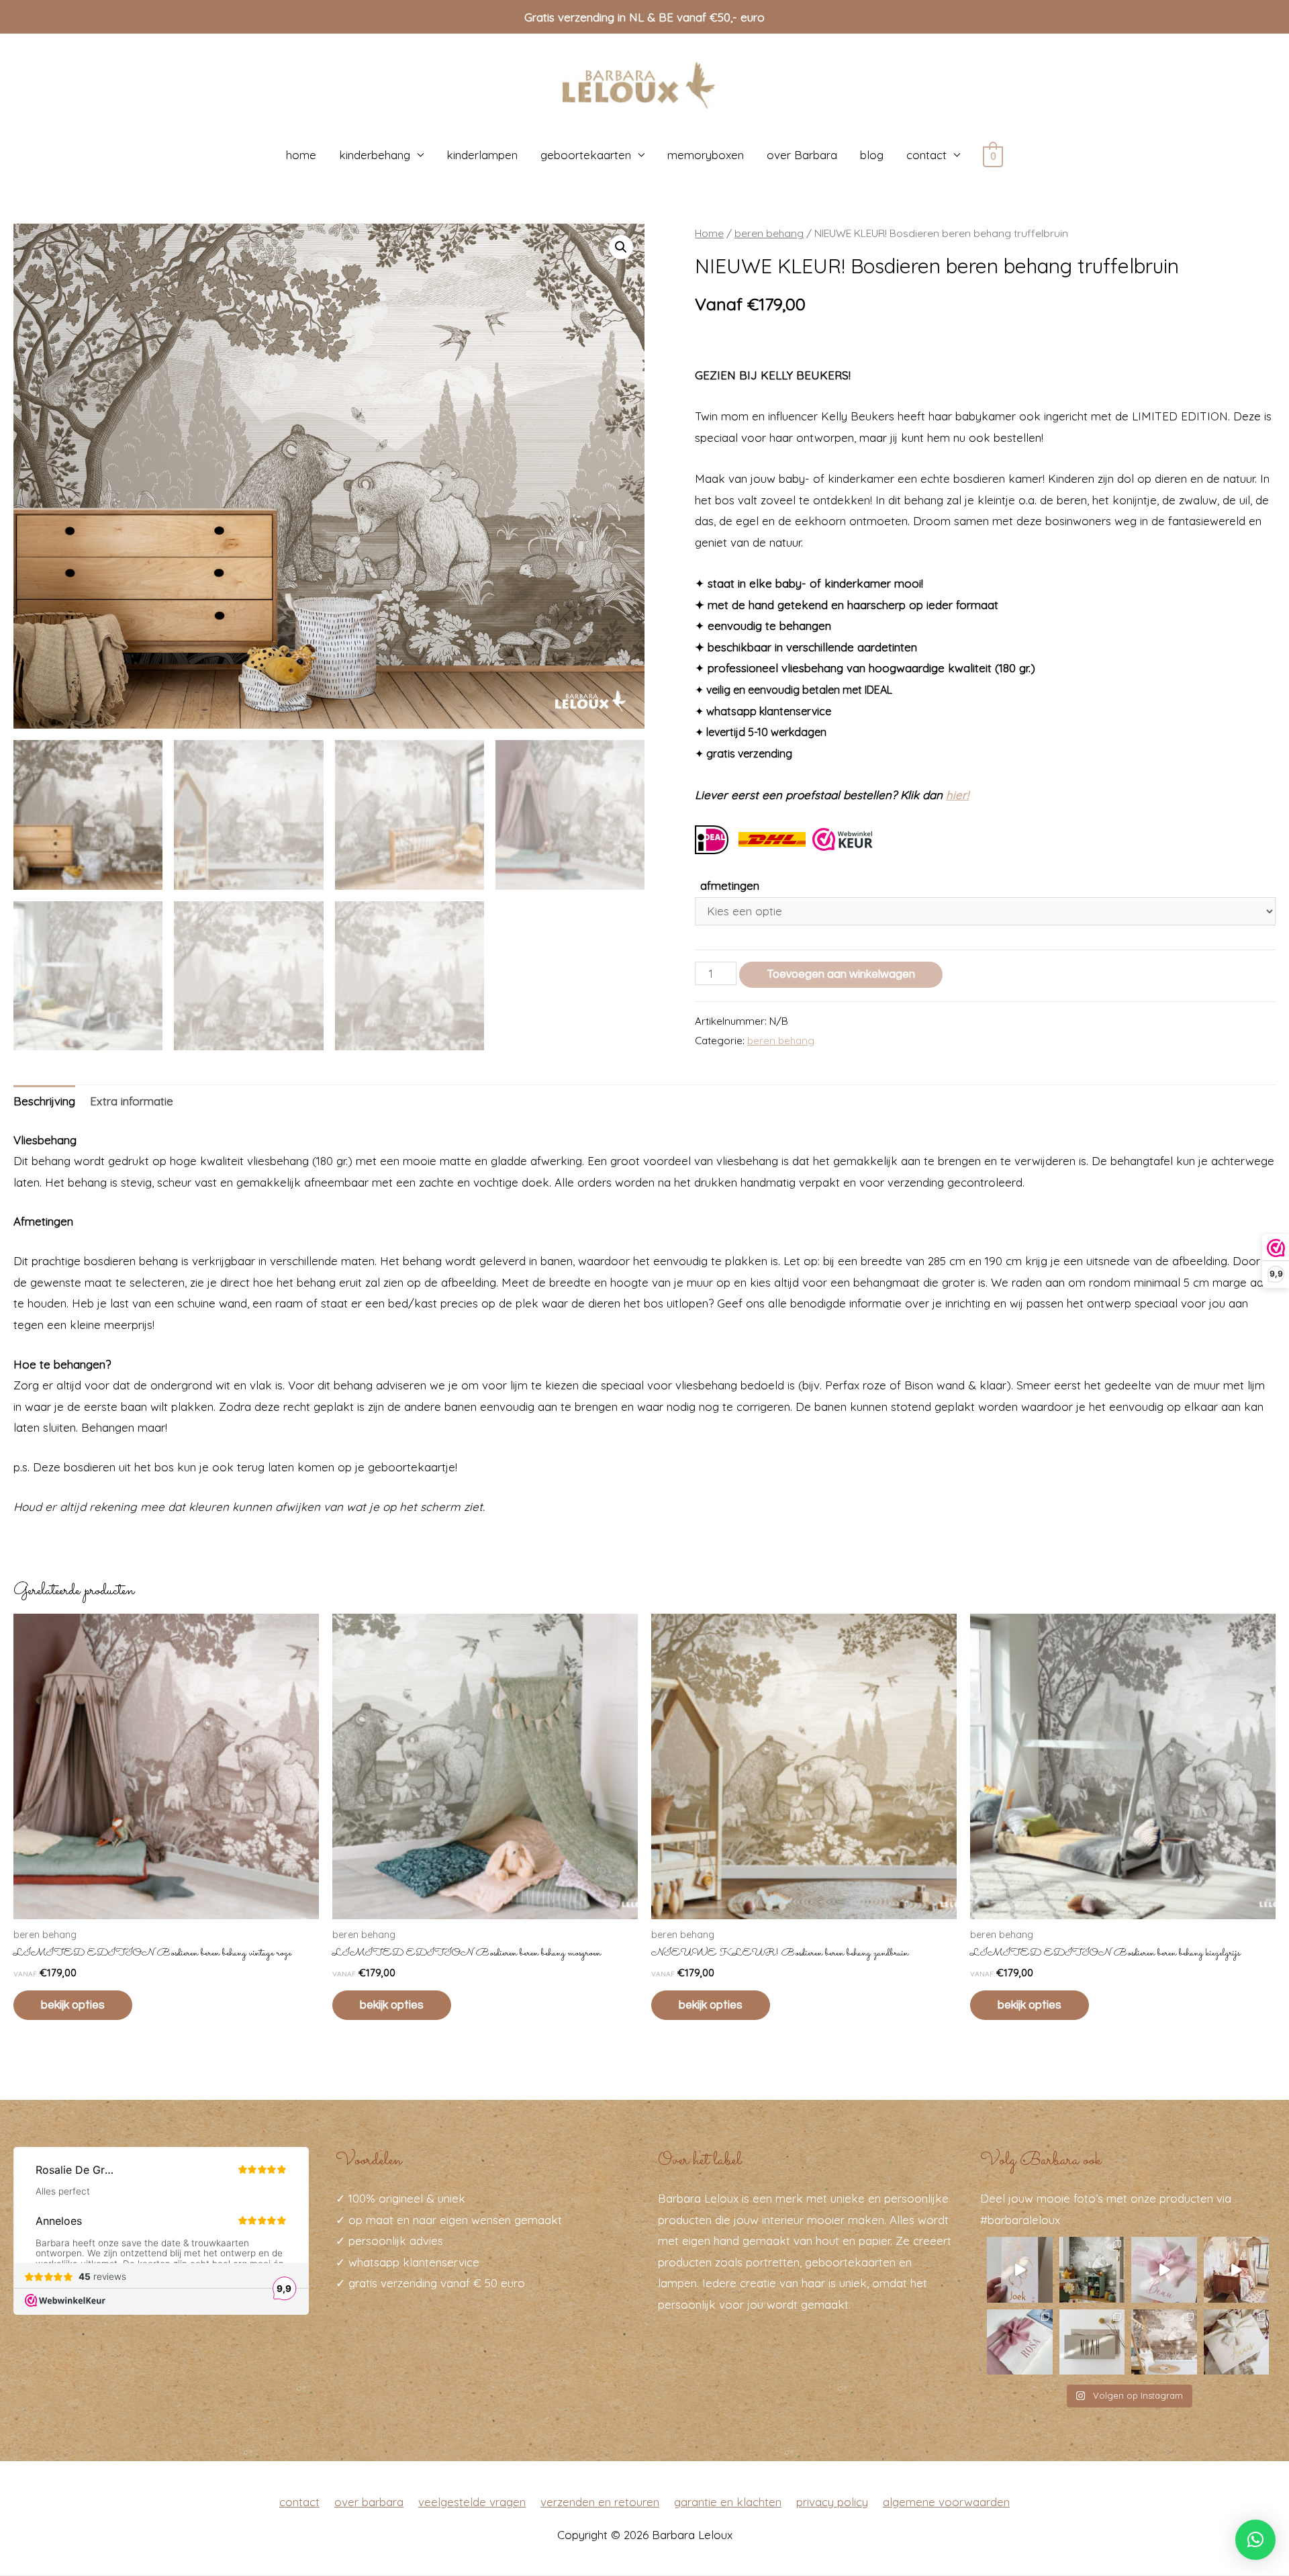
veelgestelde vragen (472, 2502)
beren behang (769, 233)
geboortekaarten (586, 155)
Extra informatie (132, 1101)
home (301, 155)
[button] (1255, 2540)
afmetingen (730, 885)
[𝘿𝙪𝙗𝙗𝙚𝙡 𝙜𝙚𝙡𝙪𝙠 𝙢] (1164, 2270)
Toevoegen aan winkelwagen (841, 974)
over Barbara (802, 155)
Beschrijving (44, 1101)
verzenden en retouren (600, 2502)
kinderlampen (482, 155)
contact (926, 155)
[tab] (44, 1102)
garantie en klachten (728, 2502)
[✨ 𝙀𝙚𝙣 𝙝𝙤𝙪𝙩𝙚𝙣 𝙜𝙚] (1092, 2342)
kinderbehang (375, 155)
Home (709, 233)
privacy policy (832, 2502)
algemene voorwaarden (946, 2502)
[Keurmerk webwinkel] (843, 838)
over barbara (369, 2502)
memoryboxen (706, 155)
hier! (957, 795)
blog (872, 155)
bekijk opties (73, 2005)
